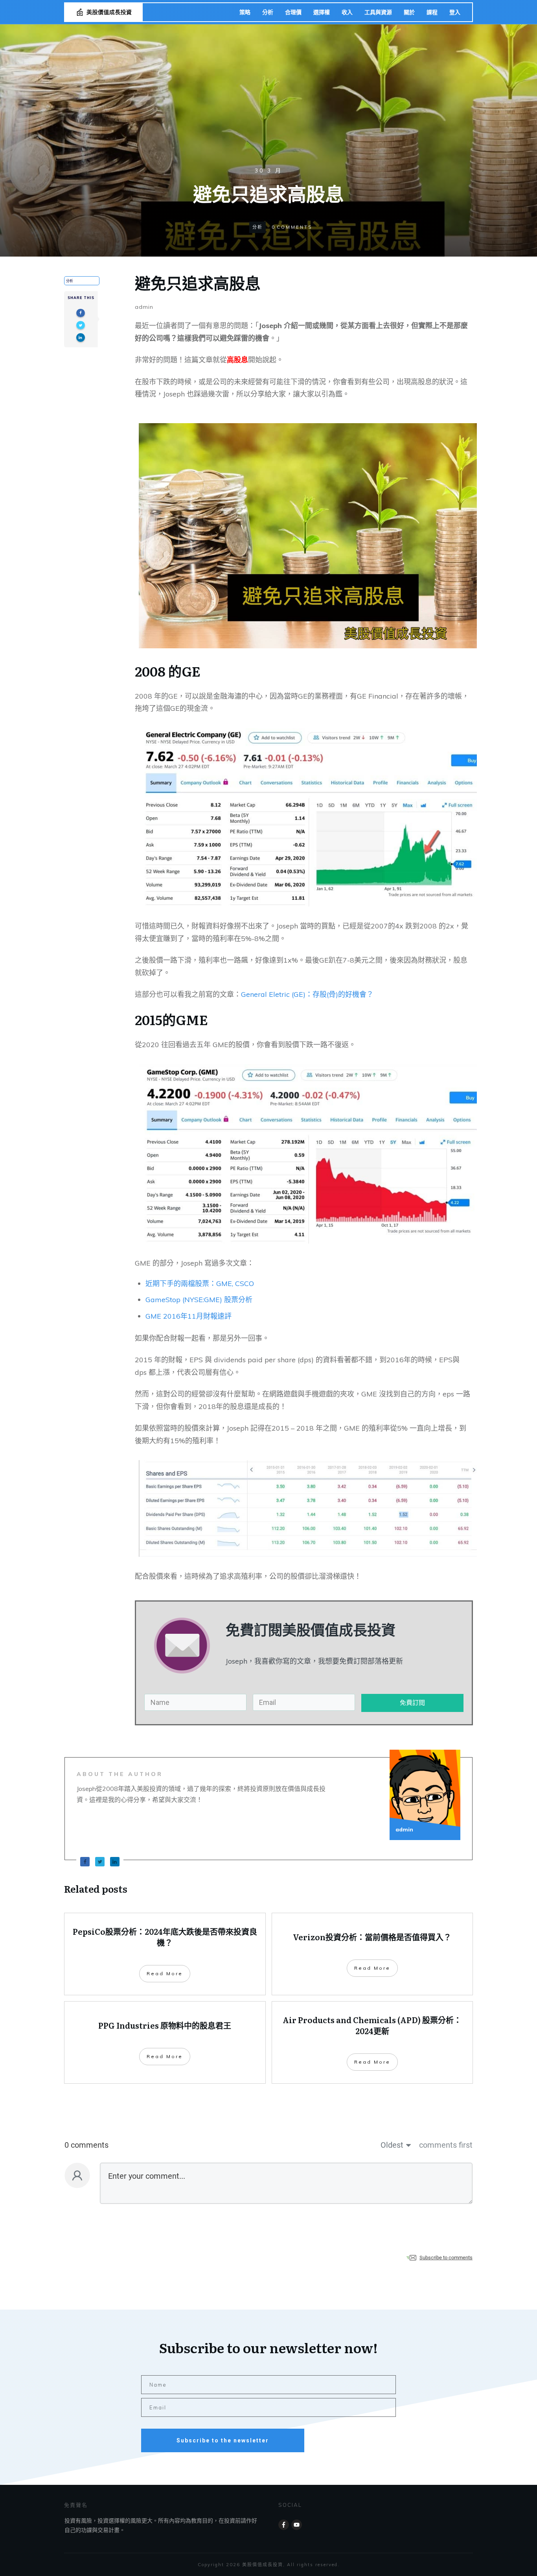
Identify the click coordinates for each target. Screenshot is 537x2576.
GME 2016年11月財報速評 (189, 1316)
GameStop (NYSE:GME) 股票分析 (199, 1300)
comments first (446, 2145)
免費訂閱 (412, 1703)
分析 (257, 227)
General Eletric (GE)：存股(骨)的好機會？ (307, 994)
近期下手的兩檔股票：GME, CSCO (200, 1283)
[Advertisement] (268, 107)
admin (144, 307)
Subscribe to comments (446, 2258)
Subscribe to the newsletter (223, 2440)
